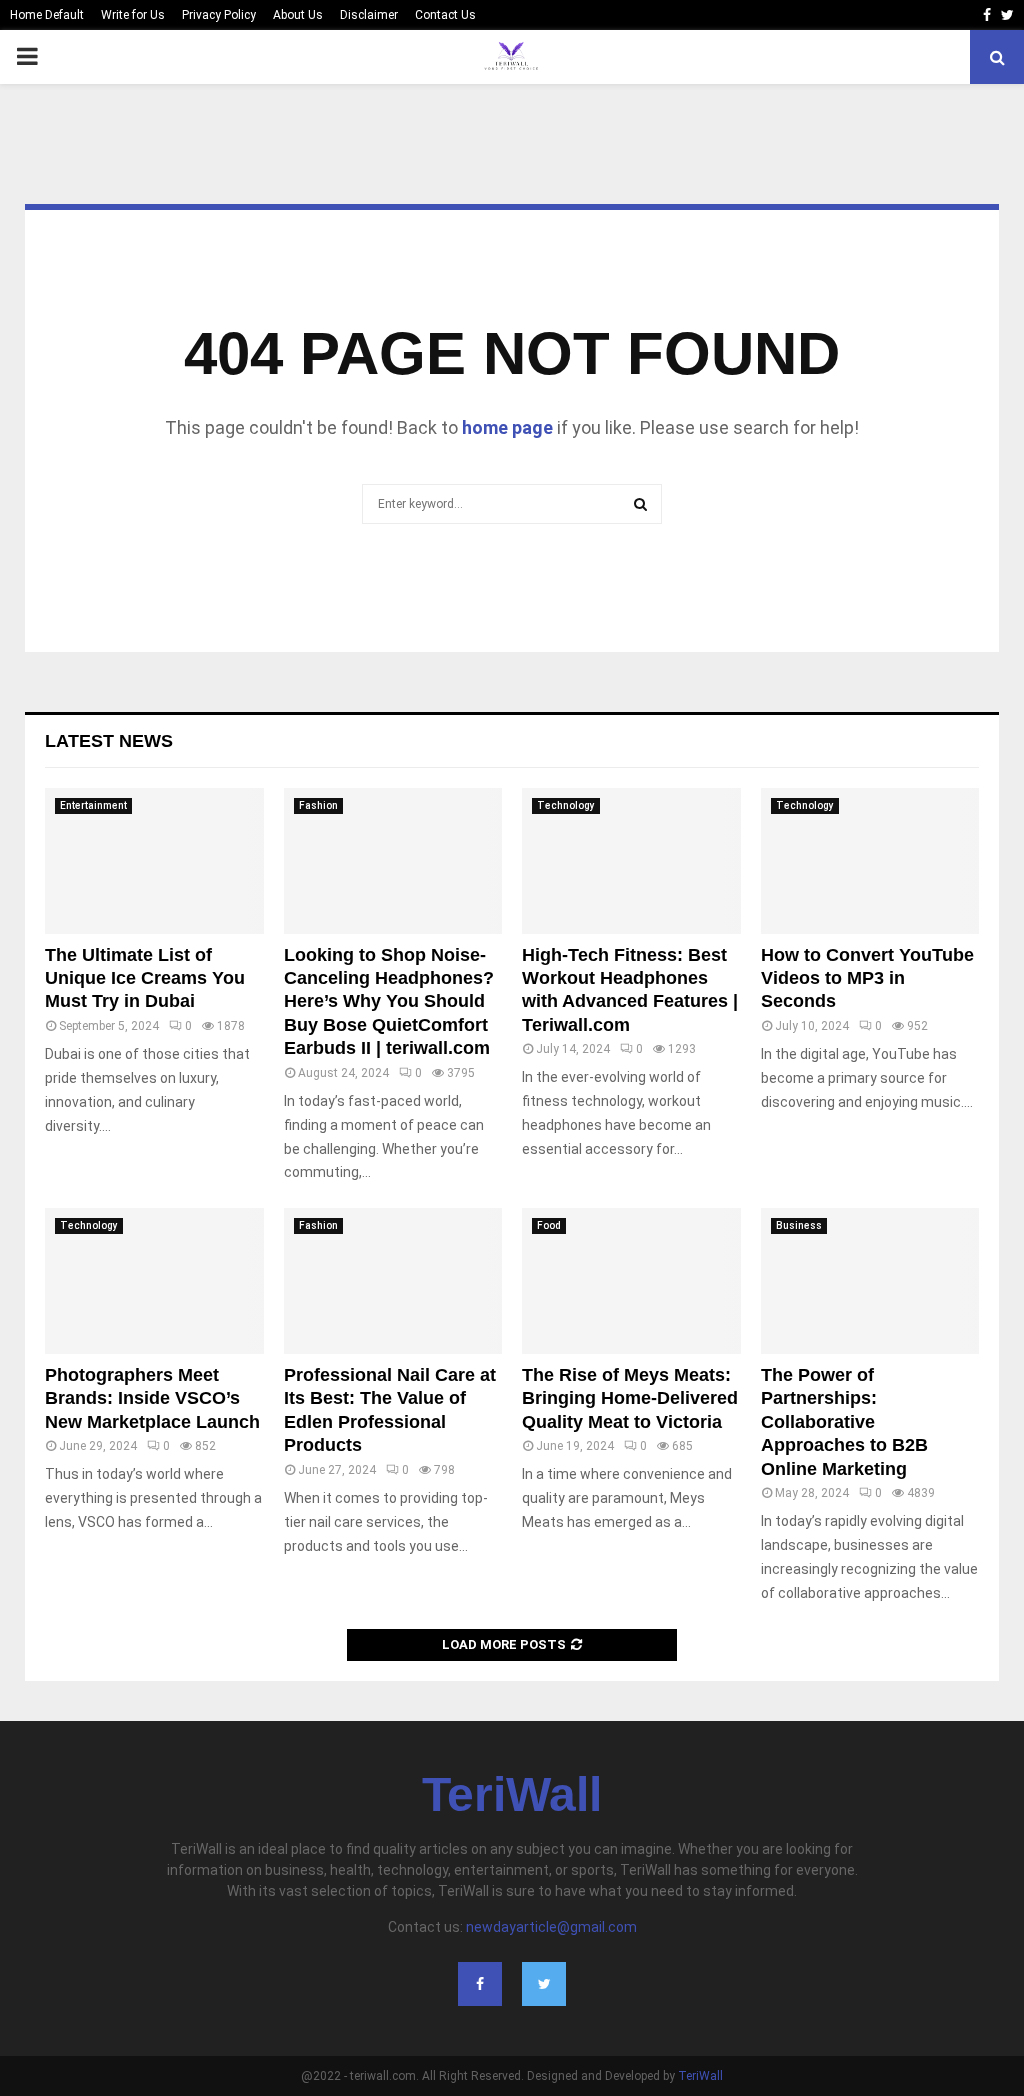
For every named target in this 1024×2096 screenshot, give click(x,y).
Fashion (318, 805)
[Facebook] (480, 1984)
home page (507, 427)
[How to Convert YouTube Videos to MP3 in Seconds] (870, 861)
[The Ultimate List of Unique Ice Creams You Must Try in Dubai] (154, 861)
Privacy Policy (219, 15)
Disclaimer (369, 15)
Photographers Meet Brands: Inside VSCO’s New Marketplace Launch (152, 1398)
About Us (298, 15)
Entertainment (93, 805)
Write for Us (133, 15)
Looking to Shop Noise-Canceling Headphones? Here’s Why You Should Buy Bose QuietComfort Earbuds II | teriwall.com (389, 1002)
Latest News (109, 741)
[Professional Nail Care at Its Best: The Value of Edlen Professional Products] (393, 1281)
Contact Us (445, 15)
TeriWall (512, 1795)
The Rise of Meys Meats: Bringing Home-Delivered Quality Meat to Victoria (630, 1398)
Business (799, 1225)
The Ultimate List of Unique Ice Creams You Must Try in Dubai (145, 978)
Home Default (47, 15)
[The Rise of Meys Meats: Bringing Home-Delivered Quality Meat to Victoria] (631, 1281)
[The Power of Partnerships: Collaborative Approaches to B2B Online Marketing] (870, 1281)
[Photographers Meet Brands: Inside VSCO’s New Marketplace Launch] (154, 1281)
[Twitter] (544, 1984)
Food (549, 1225)
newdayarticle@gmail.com (551, 1927)
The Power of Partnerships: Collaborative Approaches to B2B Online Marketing (844, 1422)
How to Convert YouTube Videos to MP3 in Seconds (867, 978)
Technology (566, 805)
